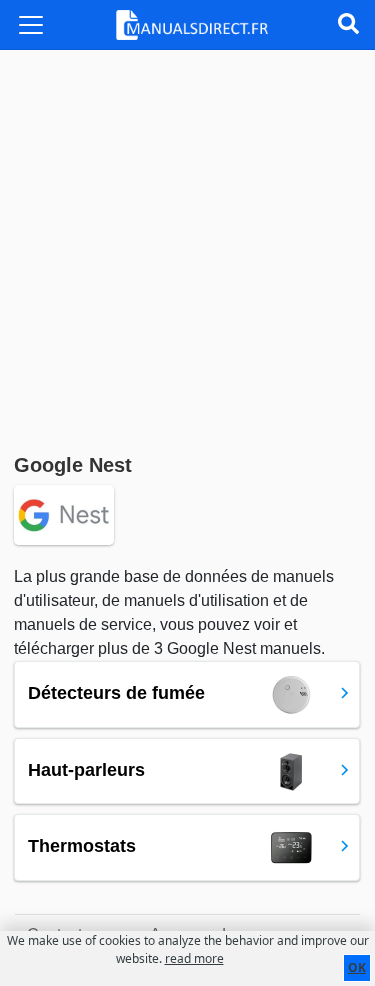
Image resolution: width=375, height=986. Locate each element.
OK (357, 967)
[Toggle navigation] (31, 25)
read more (194, 958)
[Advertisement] (187, 247)
